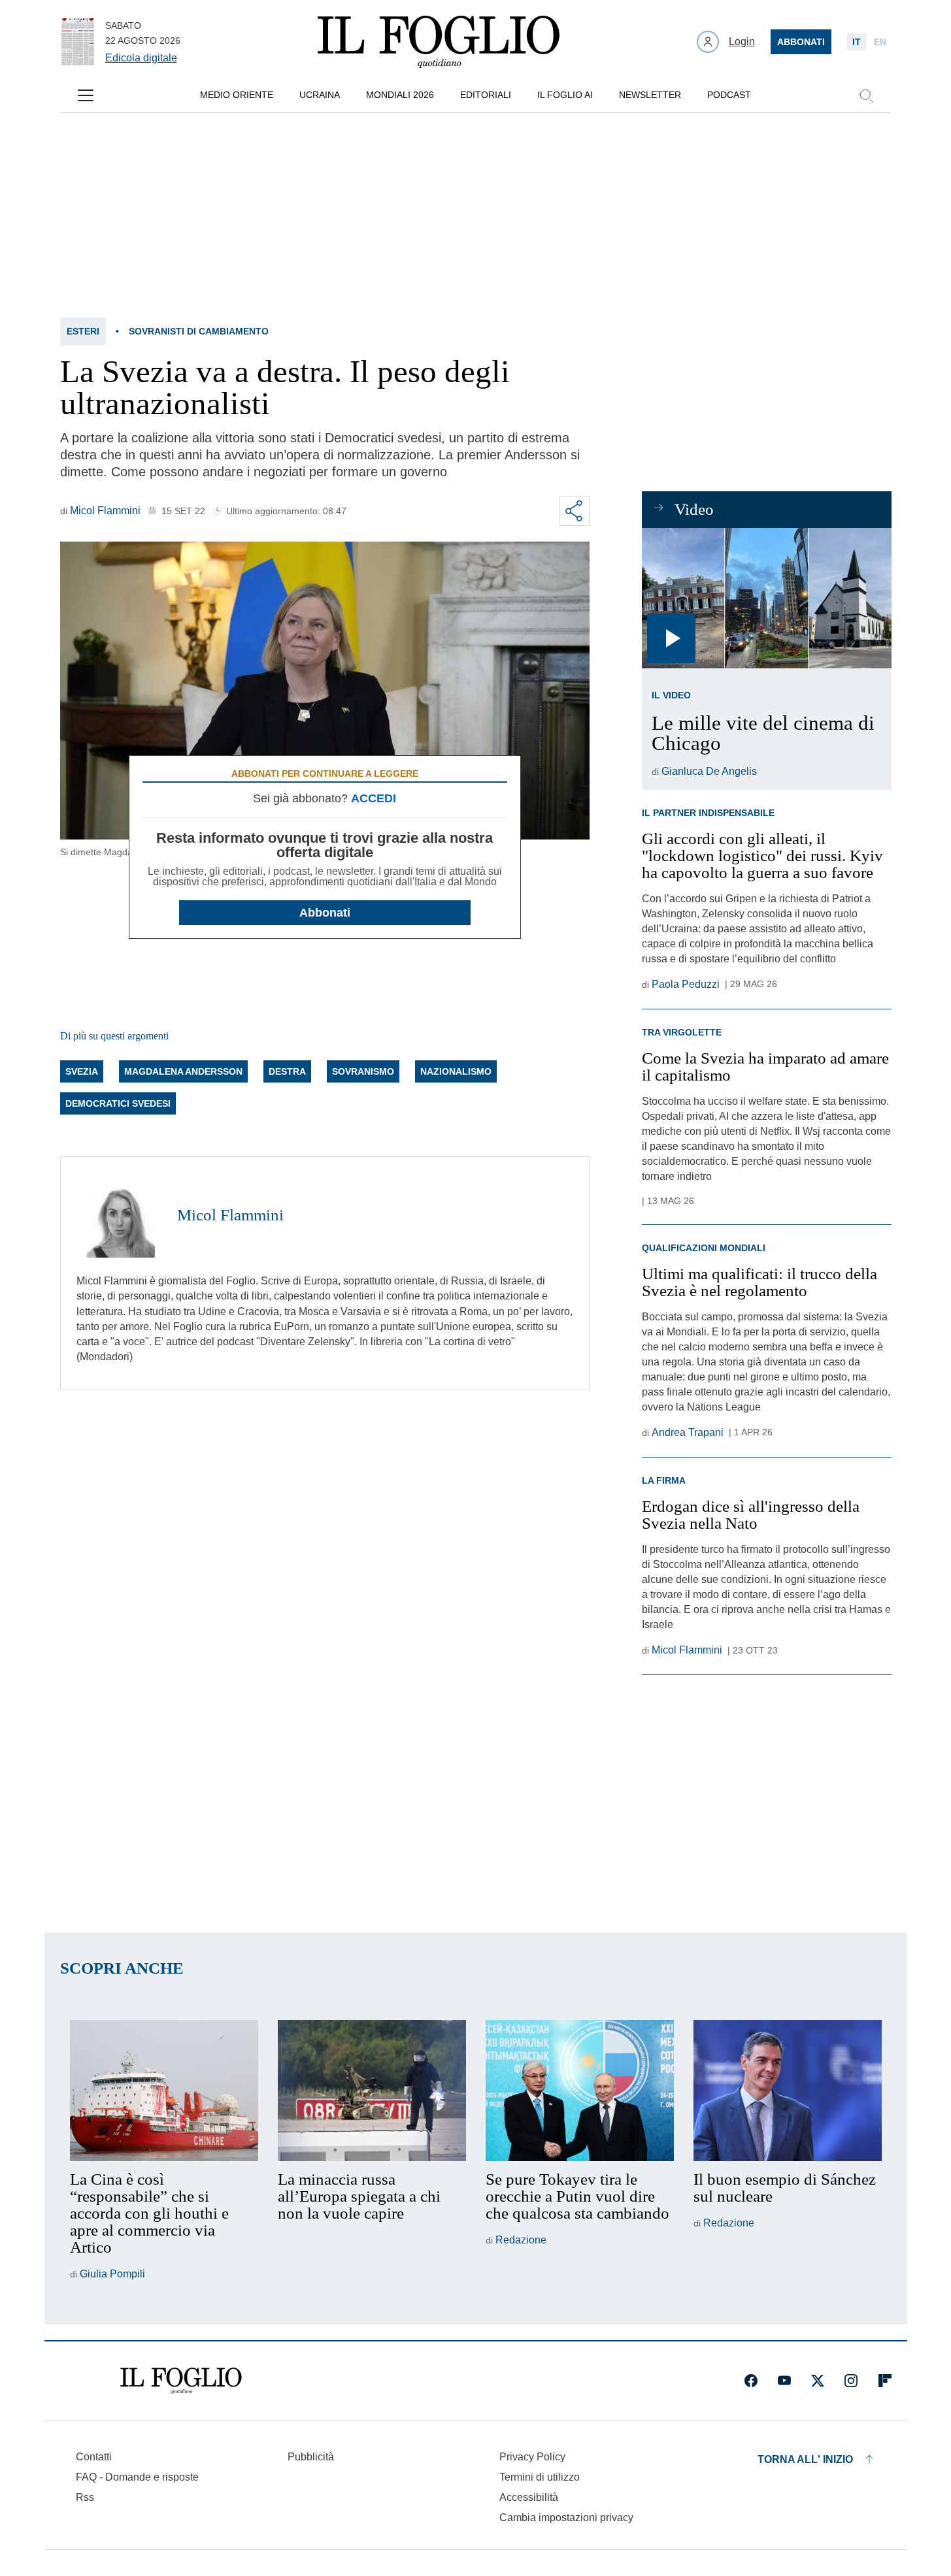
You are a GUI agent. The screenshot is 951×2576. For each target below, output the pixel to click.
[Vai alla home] (439, 42)
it (857, 42)
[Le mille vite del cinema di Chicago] (766, 598)
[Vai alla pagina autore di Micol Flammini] (119, 1215)
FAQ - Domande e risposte (137, 2477)
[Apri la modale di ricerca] (866, 95)
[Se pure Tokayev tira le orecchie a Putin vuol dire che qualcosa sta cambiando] (580, 2091)
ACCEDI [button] (374, 798)
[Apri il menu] (86, 95)
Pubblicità (311, 2457)
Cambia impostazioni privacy (566, 2518)
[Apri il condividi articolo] (575, 511)
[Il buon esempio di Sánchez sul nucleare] (788, 2091)
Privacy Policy (532, 2457)
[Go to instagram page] (851, 2381)
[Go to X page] (818, 2381)
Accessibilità (529, 2497)
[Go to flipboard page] (885, 2381)
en (880, 42)
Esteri (83, 331)
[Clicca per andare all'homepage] (181, 2381)
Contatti (94, 2457)
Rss (85, 2497)
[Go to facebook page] (751, 2381)
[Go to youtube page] (784, 2381)
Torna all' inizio (805, 2459)
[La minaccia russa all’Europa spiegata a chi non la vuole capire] (372, 2091)
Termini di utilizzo (540, 2477)
